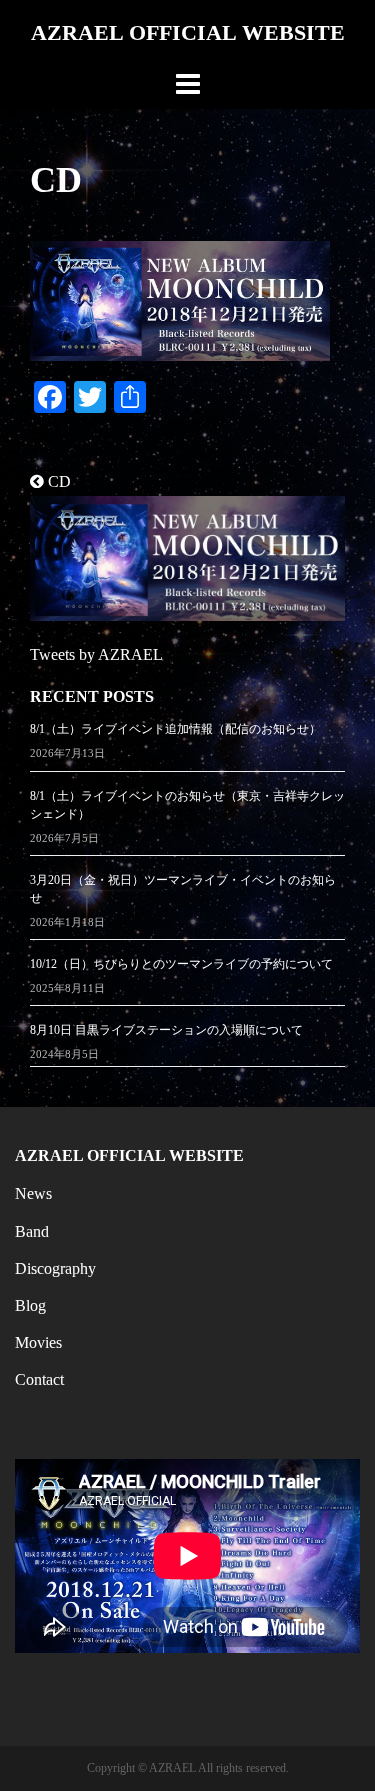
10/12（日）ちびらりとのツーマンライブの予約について (181, 964)
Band (32, 1231)
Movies (38, 1342)
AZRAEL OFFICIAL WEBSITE (188, 32)
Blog (30, 1305)
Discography (55, 1268)
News (33, 1193)
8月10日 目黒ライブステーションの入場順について (166, 1030)
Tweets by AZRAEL (96, 654)
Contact (39, 1379)
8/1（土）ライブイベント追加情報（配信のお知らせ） (175, 729)
